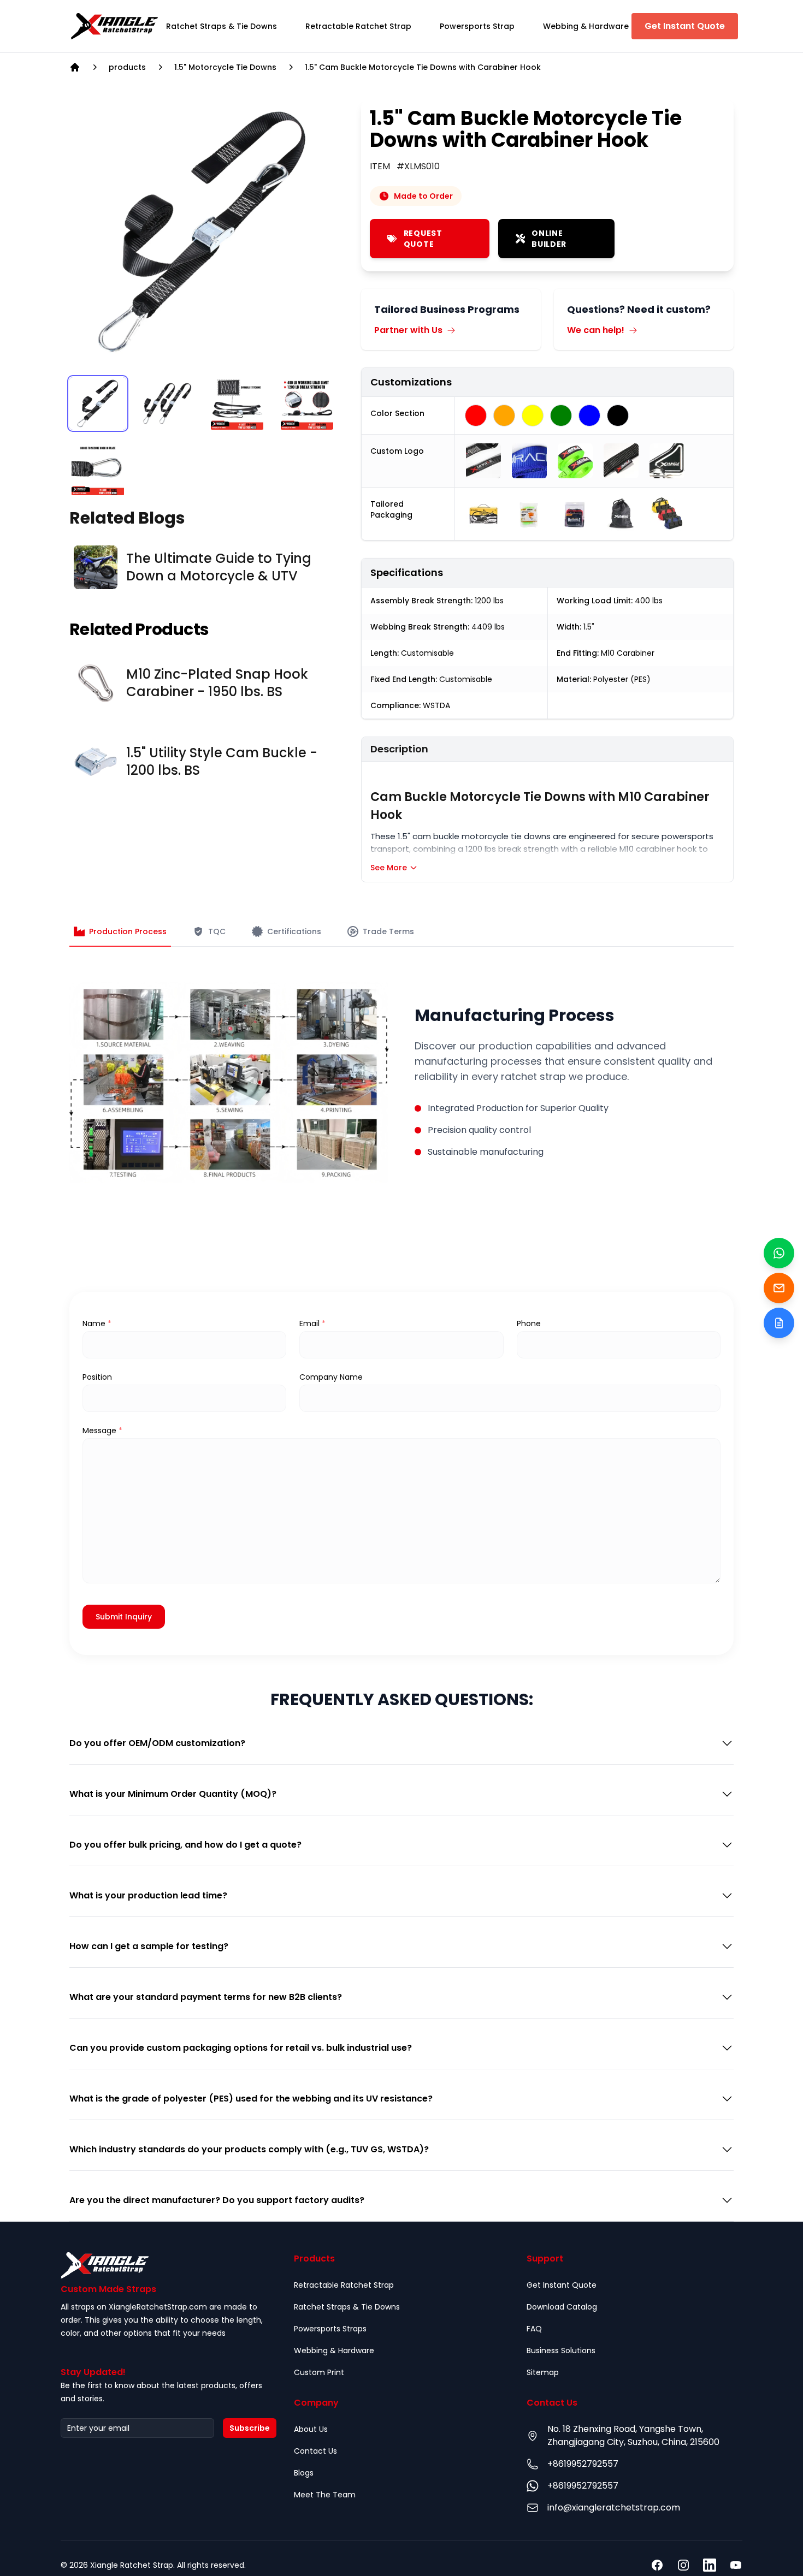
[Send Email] (779, 1288)
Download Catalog (562, 2307)
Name (97, 1323)
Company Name (331, 1377)
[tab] (222, 26)
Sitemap (543, 2372)
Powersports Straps (330, 2329)
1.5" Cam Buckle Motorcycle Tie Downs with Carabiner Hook (423, 67)
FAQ (534, 2329)
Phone (529, 1323)
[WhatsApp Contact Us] (779, 1253)
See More (389, 868)
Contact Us (315, 2451)
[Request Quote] (779, 1323)
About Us (311, 2429)
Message (102, 1431)
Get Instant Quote (685, 26)
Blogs (304, 2473)
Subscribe (250, 2428)
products (127, 67)
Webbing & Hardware (334, 2351)
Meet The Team (325, 2495)
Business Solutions (561, 2351)
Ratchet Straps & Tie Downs (347, 2307)
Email (312, 1323)
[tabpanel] (202, 232)
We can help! (596, 330)
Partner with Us (408, 330)
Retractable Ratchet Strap (344, 2285)
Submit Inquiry (124, 1617)
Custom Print (319, 2372)
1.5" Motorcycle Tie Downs (225, 67)
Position (97, 1377)
